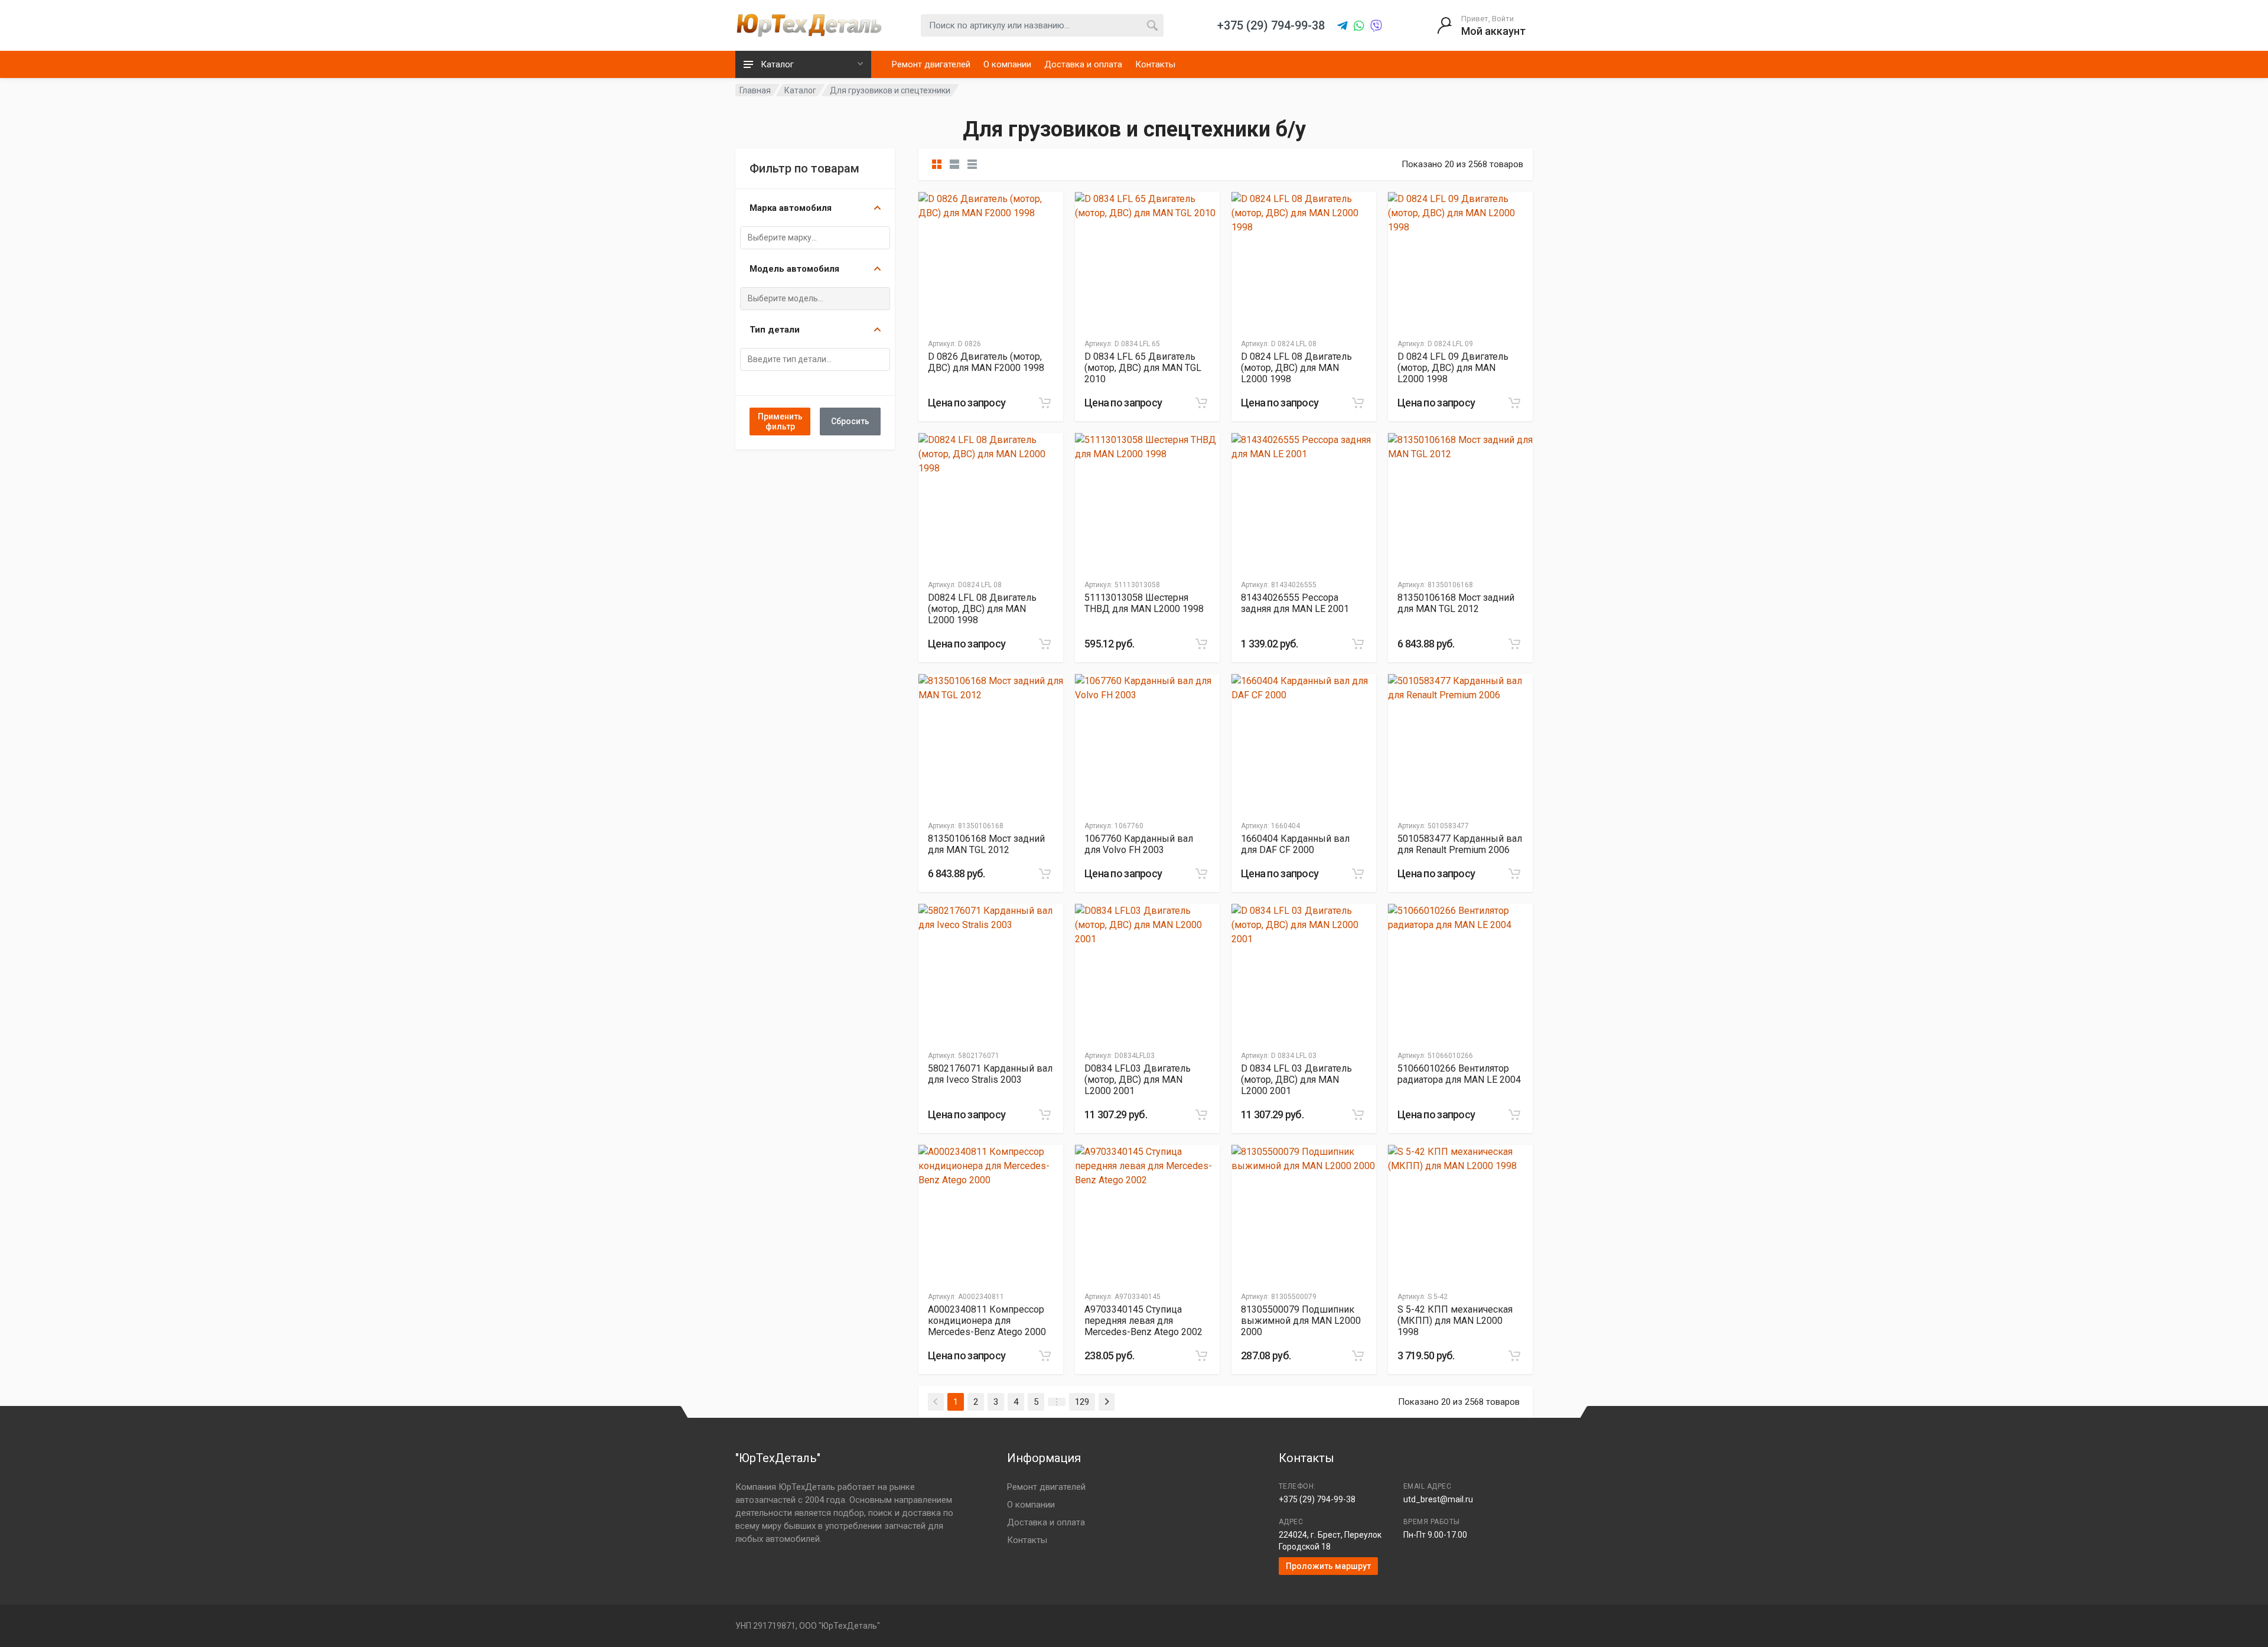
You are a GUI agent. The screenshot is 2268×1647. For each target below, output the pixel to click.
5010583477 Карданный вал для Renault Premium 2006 (1460, 844)
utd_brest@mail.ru (1438, 1499)
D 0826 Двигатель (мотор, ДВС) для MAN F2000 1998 (986, 362)
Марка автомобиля (791, 208)
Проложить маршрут (1328, 1566)
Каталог (800, 90)
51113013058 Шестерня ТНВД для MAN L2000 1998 (1144, 603)
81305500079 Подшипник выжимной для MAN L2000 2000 (1301, 1321)
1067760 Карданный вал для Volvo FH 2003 (1139, 844)
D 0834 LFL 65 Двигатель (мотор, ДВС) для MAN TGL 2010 (1143, 368)
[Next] (1107, 1402)
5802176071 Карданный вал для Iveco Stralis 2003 (990, 1074)
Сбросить (850, 421)
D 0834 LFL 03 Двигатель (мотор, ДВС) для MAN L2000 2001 (1296, 1080)
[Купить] (1045, 403)
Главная (755, 90)
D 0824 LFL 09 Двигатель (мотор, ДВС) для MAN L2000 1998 (1453, 368)
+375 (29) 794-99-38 (1317, 1499)
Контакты (1155, 64)
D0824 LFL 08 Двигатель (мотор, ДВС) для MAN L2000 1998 (982, 609)
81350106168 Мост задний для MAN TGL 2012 (1456, 603)
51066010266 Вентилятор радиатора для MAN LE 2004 (1459, 1074)
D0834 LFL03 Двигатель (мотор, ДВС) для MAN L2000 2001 (1138, 1080)
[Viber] (1376, 26)
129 (1082, 1402)
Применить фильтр (780, 421)
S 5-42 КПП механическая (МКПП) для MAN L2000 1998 (1455, 1321)
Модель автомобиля (794, 269)
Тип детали (775, 330)
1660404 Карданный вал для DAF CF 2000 (1295, 844)
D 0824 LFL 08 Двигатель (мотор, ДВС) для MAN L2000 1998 (1296, 368)
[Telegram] (1342, 26)
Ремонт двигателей (931, 64)
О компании (1007, 64)
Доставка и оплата (1083, 64)
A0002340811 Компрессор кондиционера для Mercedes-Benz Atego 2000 (987, 1321)
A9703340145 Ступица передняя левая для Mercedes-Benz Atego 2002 (1143, 1321)
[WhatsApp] (1359, 26)
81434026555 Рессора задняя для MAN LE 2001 (1295, 603)
